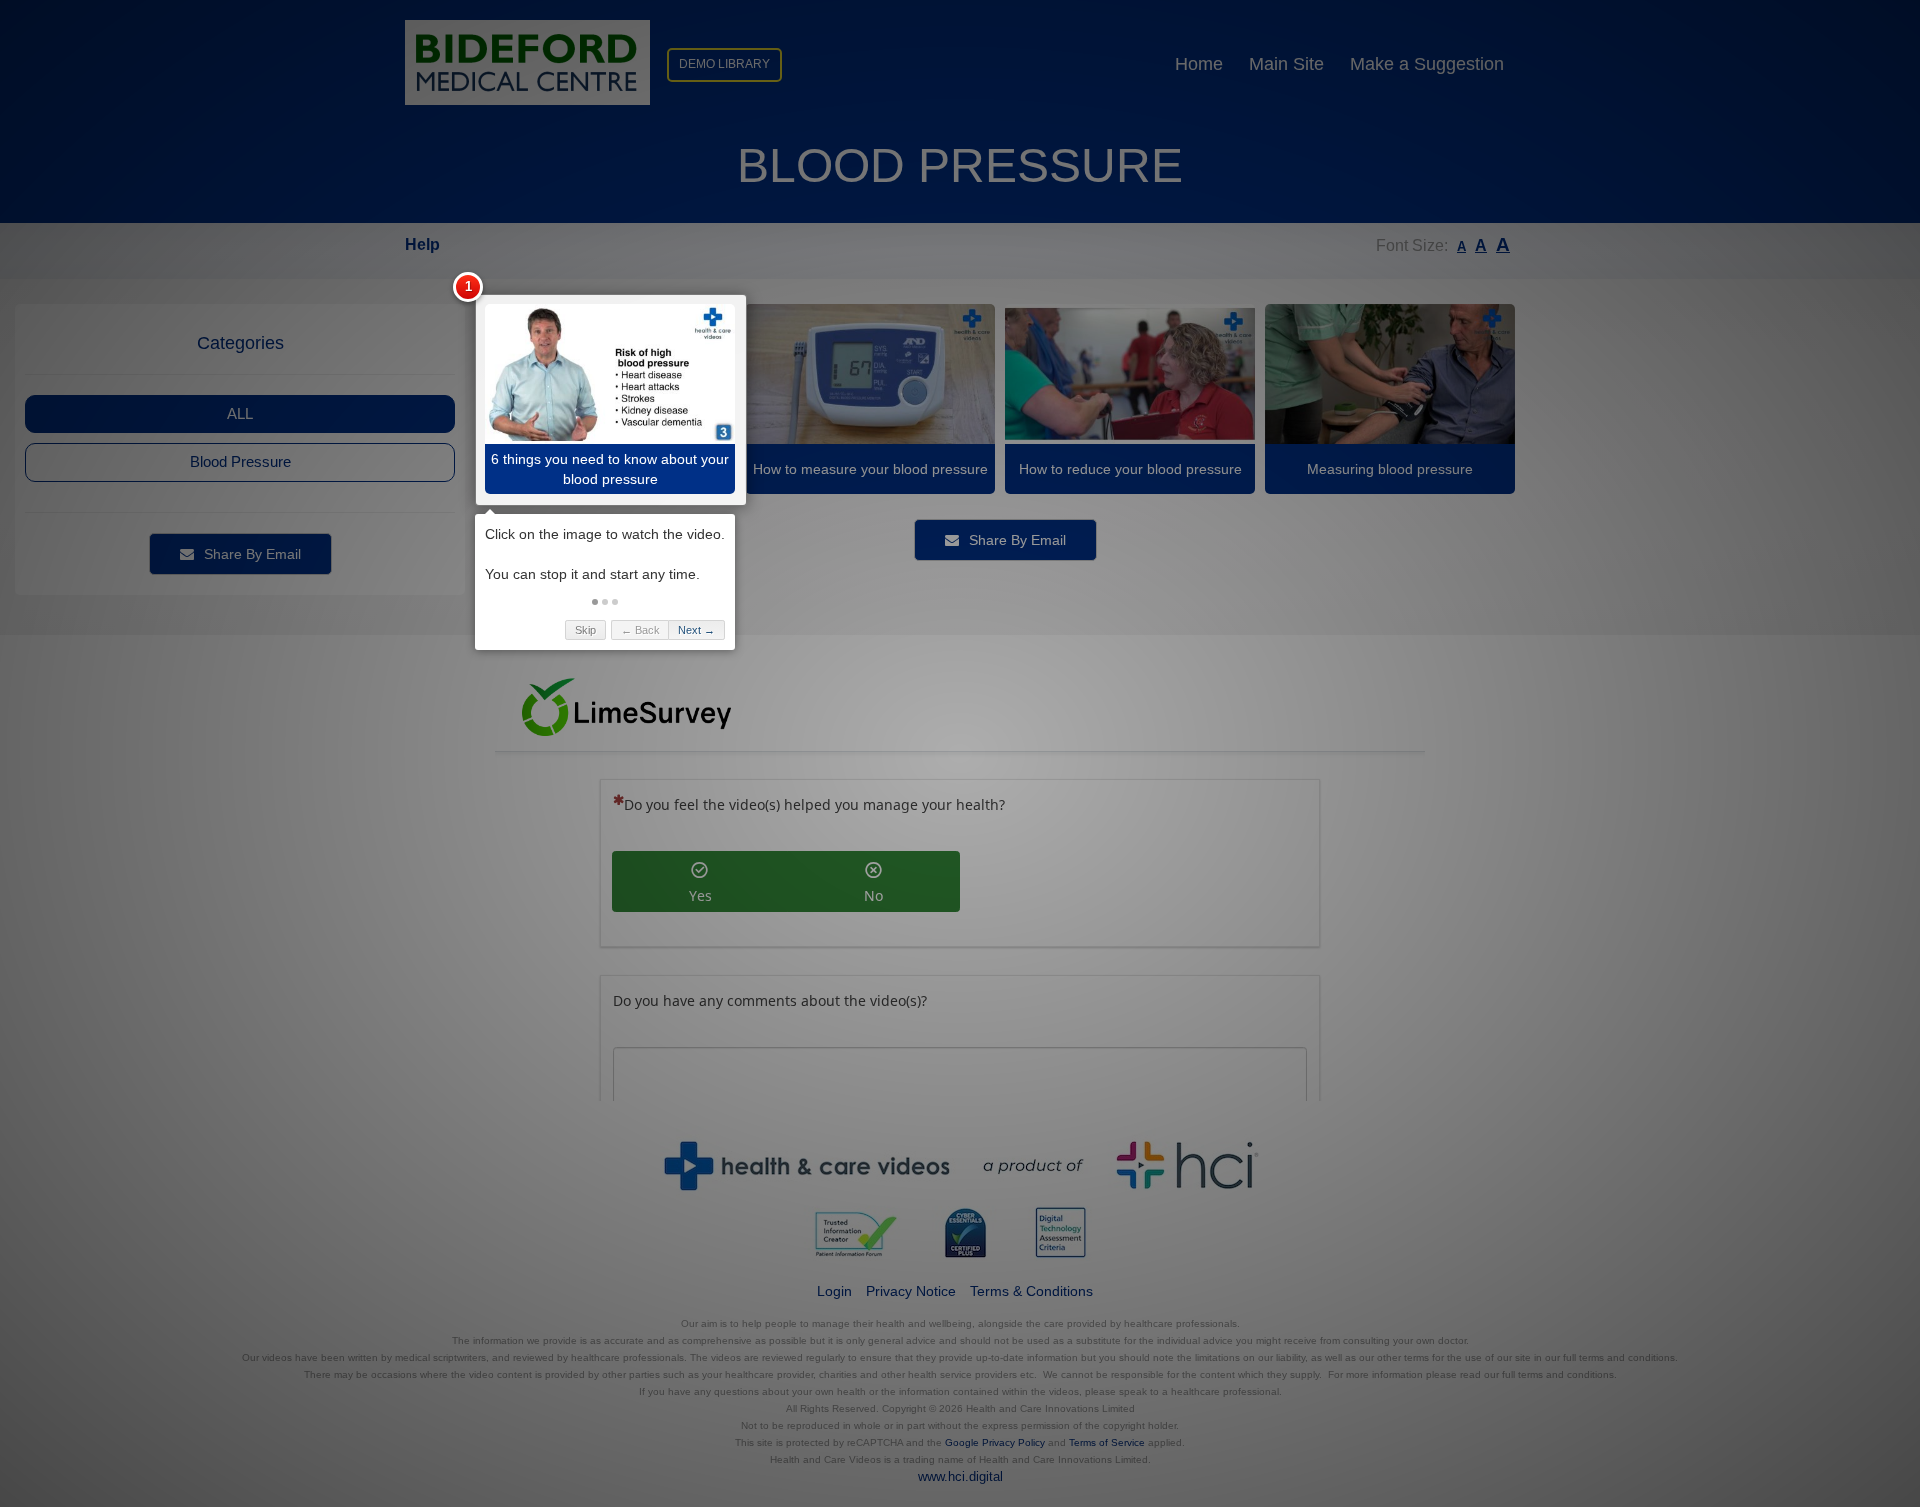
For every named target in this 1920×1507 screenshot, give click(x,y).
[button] (595, 602)
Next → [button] (696, 630)
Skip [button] (585, 630)
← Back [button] (640, 630)
